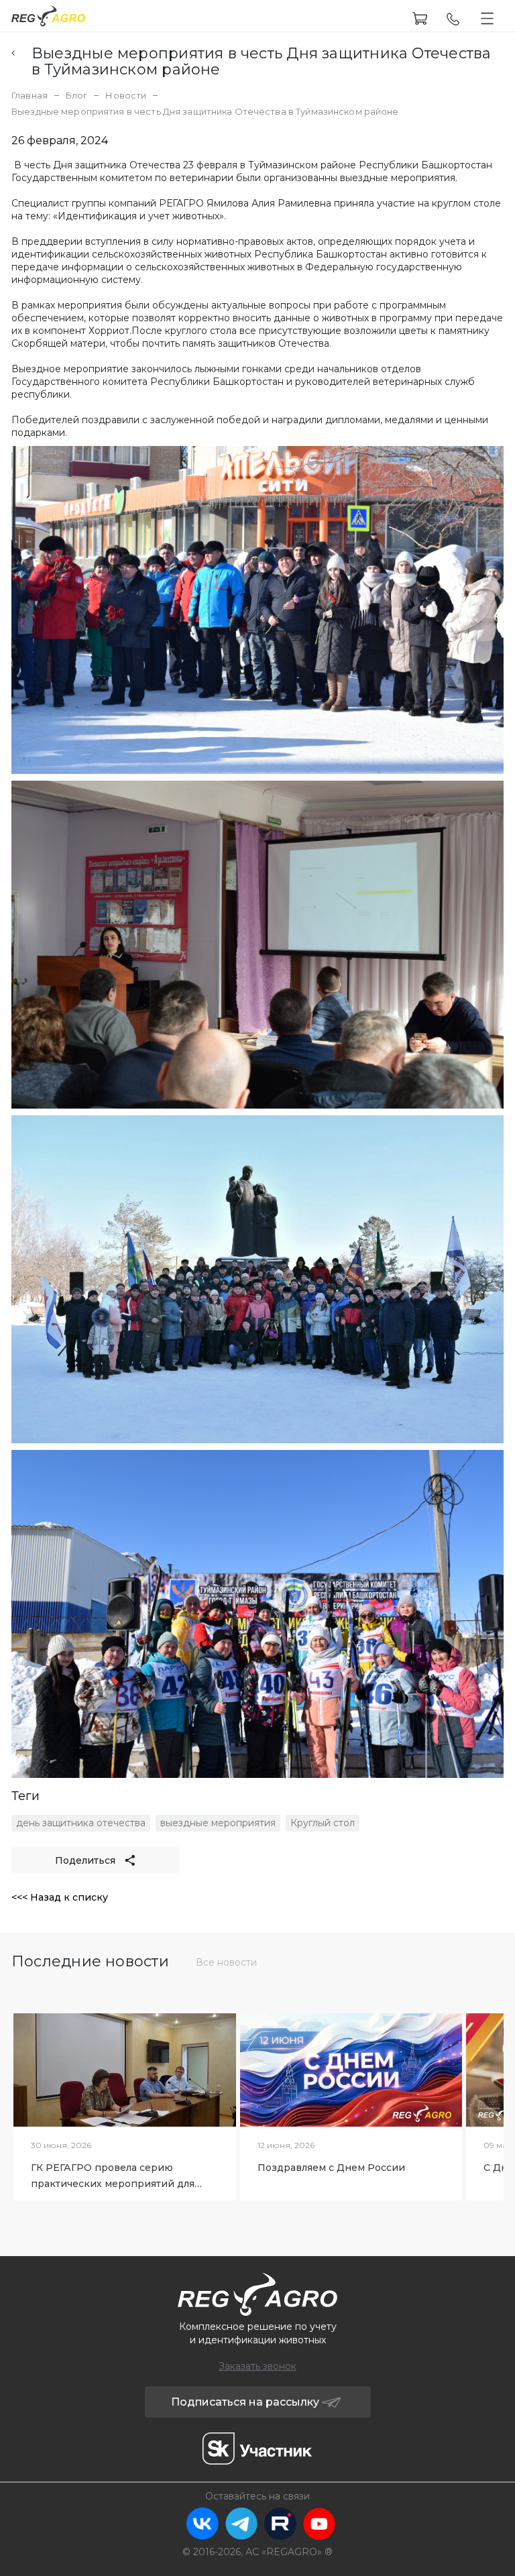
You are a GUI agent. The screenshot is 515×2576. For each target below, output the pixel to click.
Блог (77, 95)
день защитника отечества (81, 1823)
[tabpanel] (125, 2103)
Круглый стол (323, 1823)
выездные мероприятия (218, 1823)
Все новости (226, 1962)
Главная (30, 95)
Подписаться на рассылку (245, 2402)
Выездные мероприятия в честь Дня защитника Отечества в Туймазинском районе (261, 62)
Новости (126, 95)
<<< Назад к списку (60, 1897)
